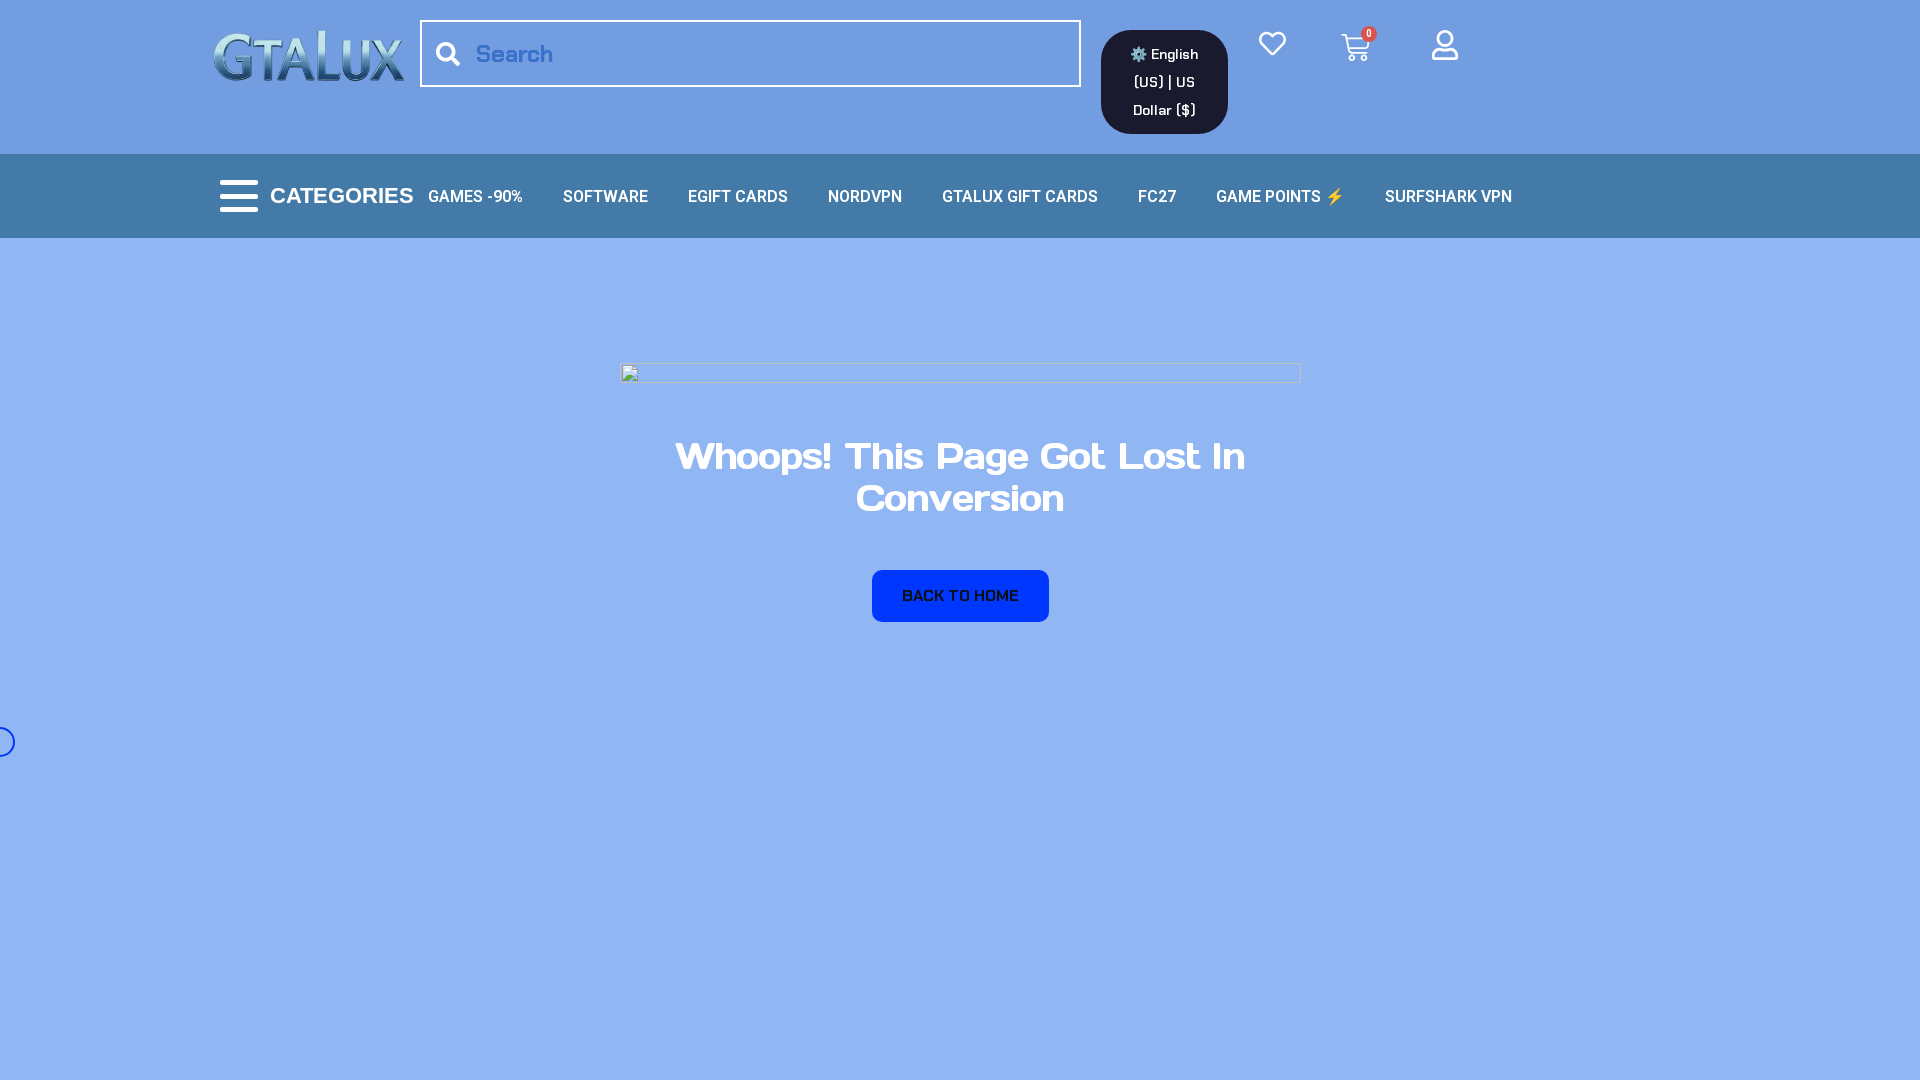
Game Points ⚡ (1280, 196)
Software (605, 196)
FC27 (1157, 196)
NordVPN (865, 196)
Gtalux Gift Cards (1020, 196)
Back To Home (960, 595)
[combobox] (750, 53)
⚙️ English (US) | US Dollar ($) (1164, 82)
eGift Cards (738, 196)
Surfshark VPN (1448, 196)
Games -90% (475, 196)
